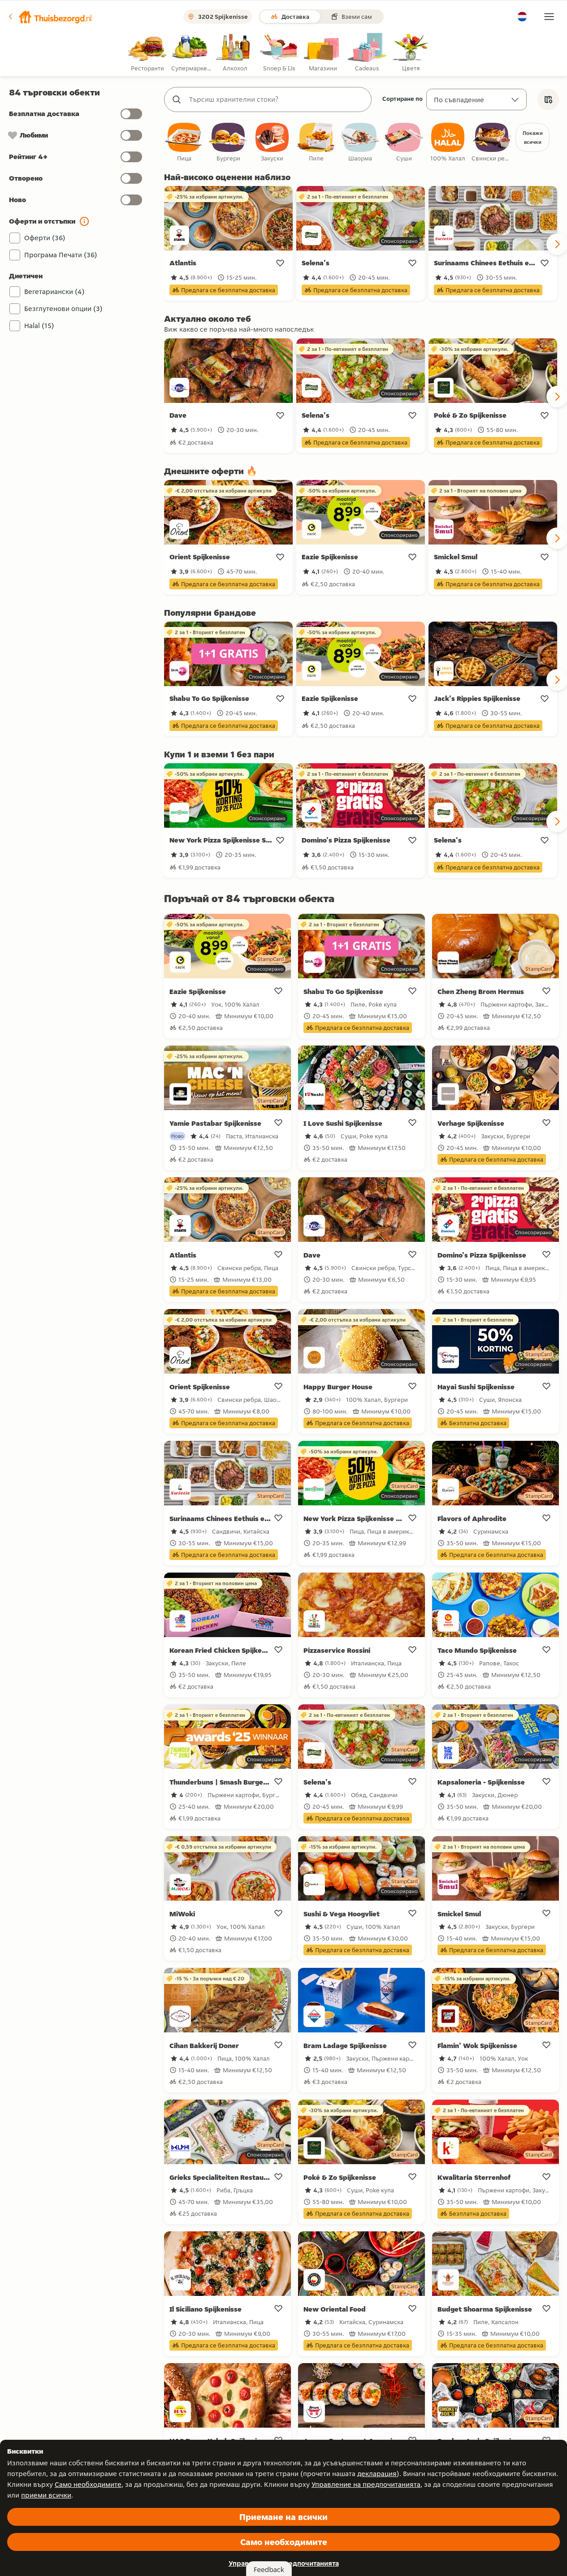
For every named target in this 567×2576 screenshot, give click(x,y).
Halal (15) (39, 326)
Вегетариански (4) (54, 292)
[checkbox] (184, 143)
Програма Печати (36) (61, 255)
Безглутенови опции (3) (63, 309)
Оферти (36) (45, 238)
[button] (50, 17)
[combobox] (277, 99)
